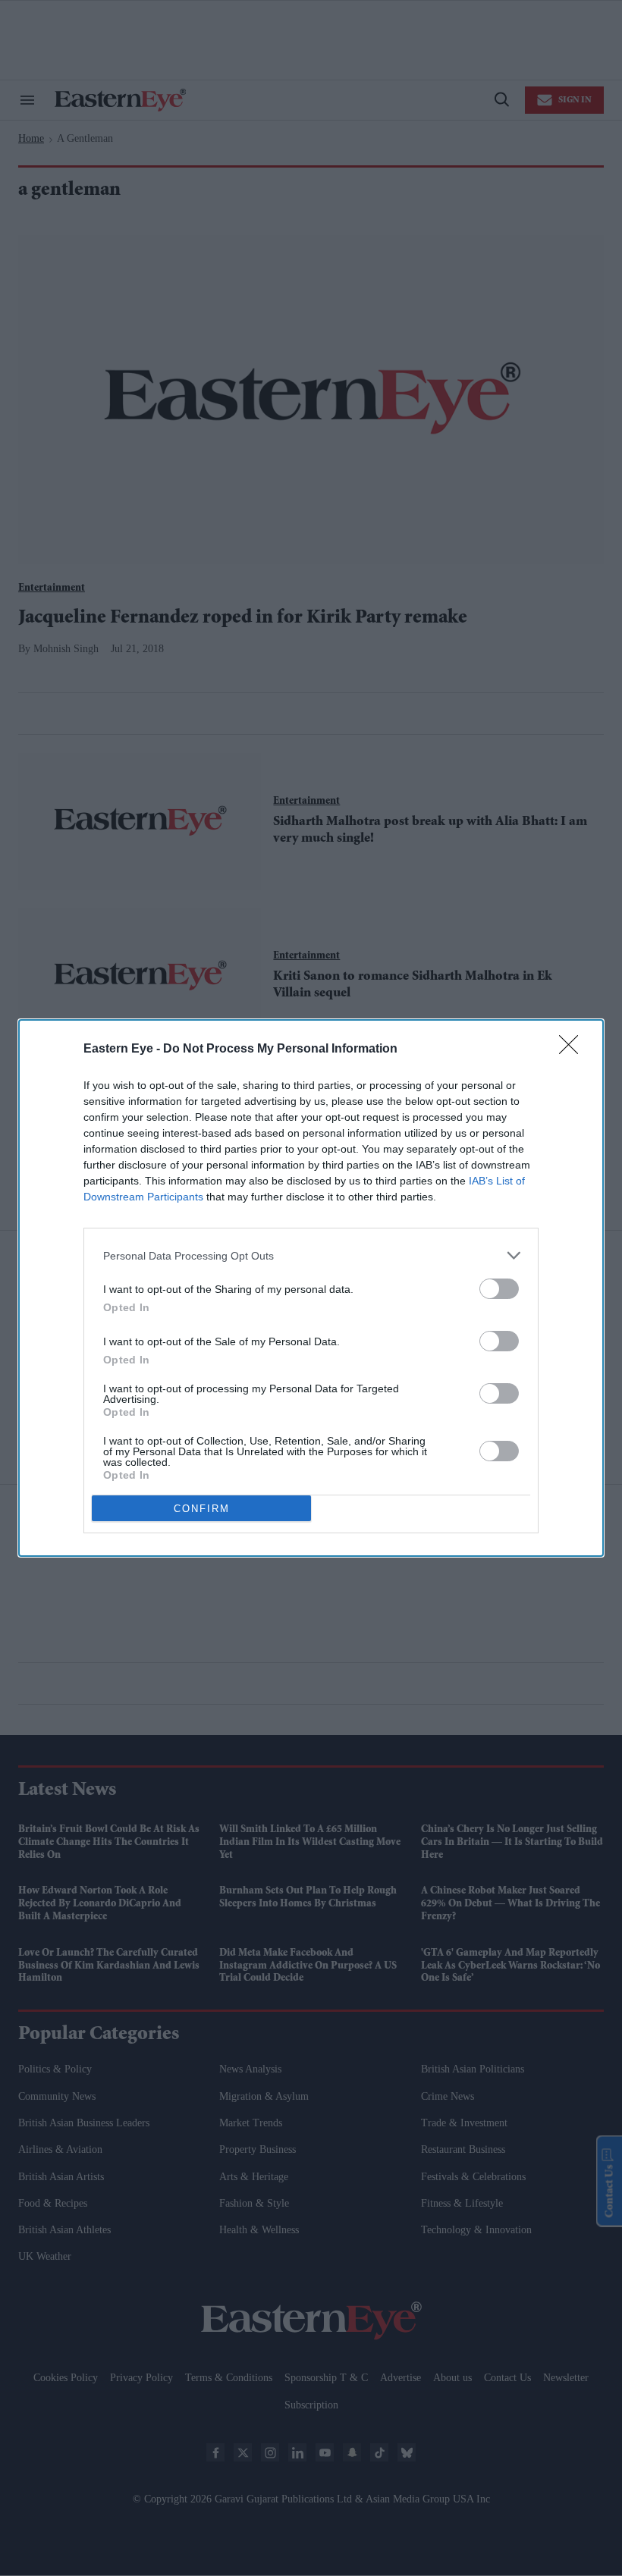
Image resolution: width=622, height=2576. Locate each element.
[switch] (499, 1289)
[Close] (573, 1050)
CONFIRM (202, 1509)
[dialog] (311, 1288)
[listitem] (311, 1255)
